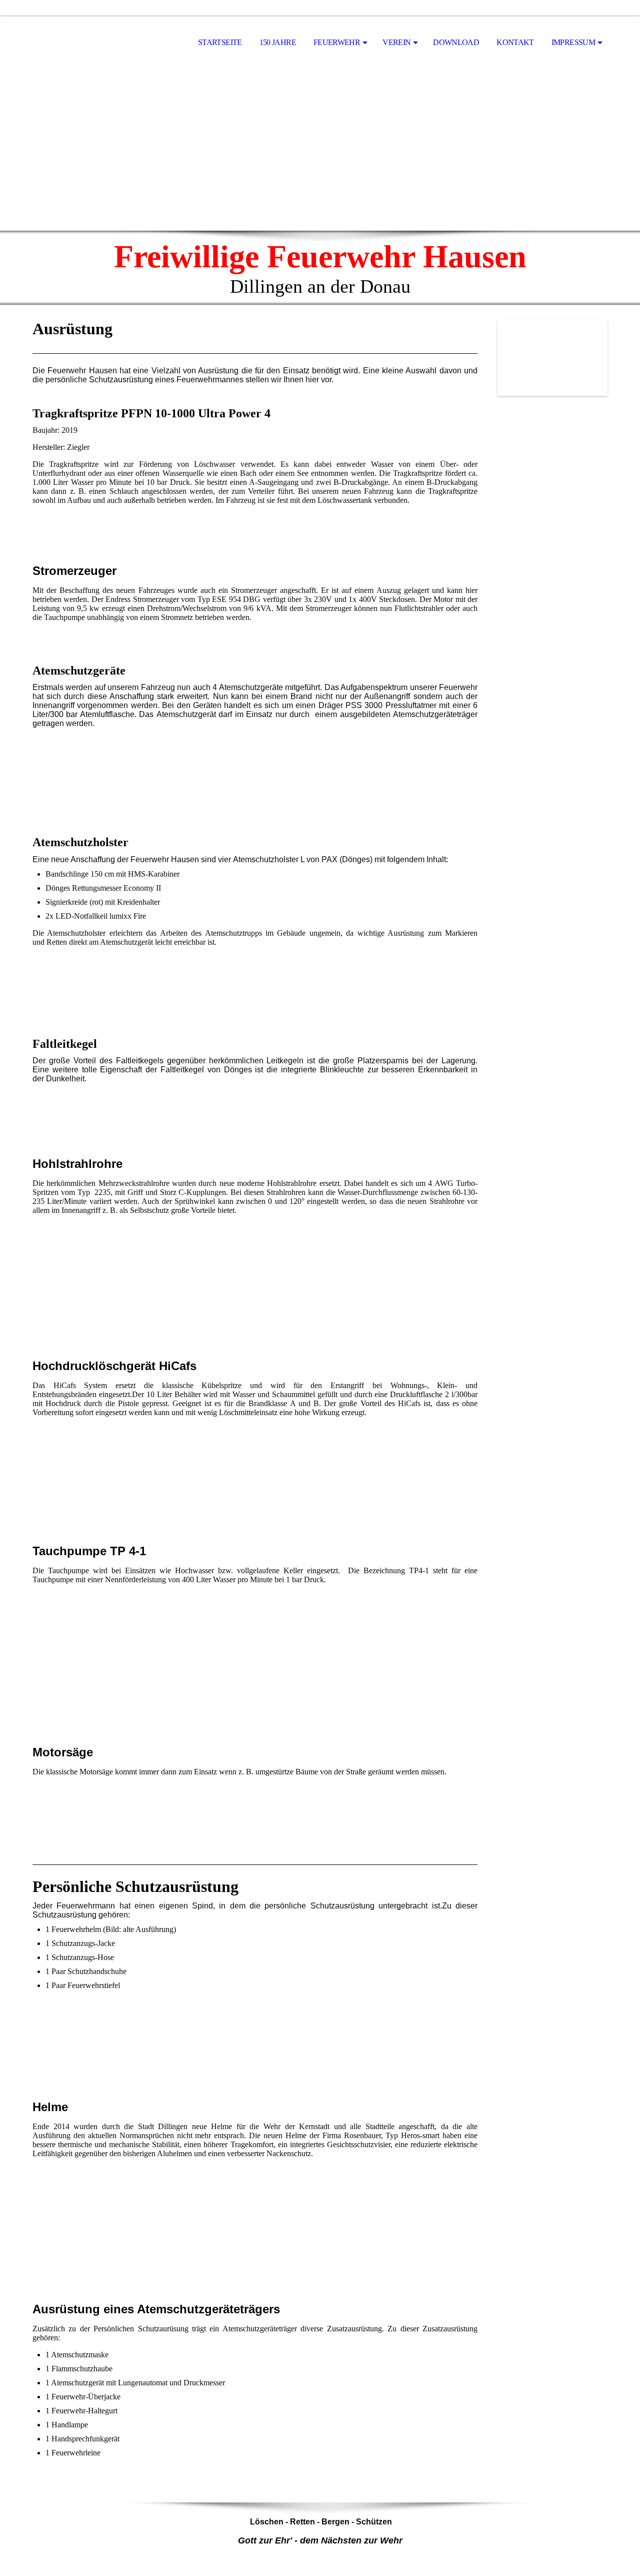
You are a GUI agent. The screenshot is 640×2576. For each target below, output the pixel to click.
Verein (396, 42)
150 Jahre (278, 42)
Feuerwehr (337, 42)
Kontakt (515, 42)
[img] (82, 43)
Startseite (220, 42)
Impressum (573, 42)
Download (456, 42)
